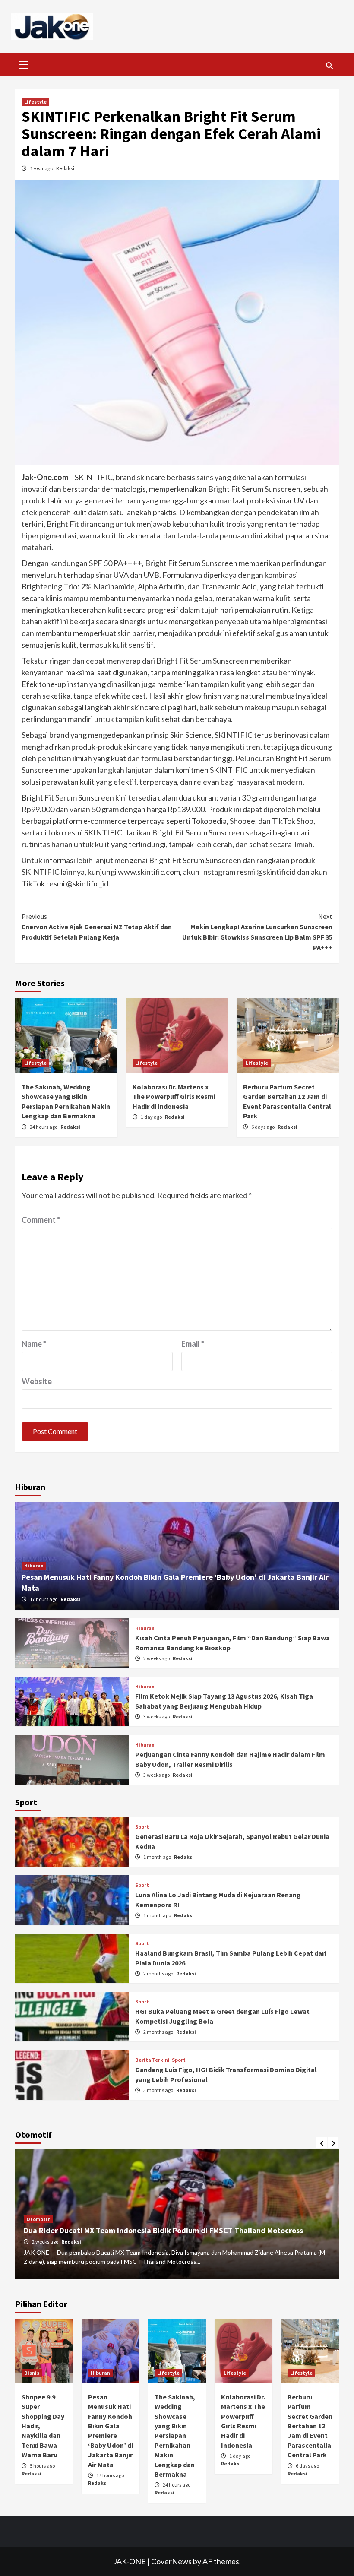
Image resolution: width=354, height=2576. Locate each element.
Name (34, 1344)
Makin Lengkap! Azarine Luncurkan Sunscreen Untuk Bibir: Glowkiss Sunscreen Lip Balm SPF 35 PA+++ (257, 932)
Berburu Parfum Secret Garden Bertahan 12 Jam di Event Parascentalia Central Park (310, 2426)
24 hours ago (44, 1127)
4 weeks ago (46, 2242)
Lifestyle (35, 102)
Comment (41, 1220)
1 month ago (158, 1857)
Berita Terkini (152, 2060)
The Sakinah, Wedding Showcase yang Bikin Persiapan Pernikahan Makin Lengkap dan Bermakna (175, 2435)
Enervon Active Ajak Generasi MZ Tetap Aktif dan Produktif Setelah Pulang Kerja (97, 927)
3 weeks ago (157, 1717)
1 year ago (42, 168)
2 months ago (159, 1973)
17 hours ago (44, 1599)
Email (193, 1344)
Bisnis (32, 2373)
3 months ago (159, 2090)
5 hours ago (42, 2466)
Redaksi (65, 168)
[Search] (329, 66)
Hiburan (34, 1565)
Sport (142, 1827)
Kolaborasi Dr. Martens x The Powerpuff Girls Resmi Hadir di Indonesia (174, 1097)
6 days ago (263, 1127)
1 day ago (152, 1117)
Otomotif (38, 2219)
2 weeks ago (157, 1658)
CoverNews (171, 2561)
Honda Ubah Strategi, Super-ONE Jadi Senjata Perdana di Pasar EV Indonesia (157, 2230)
